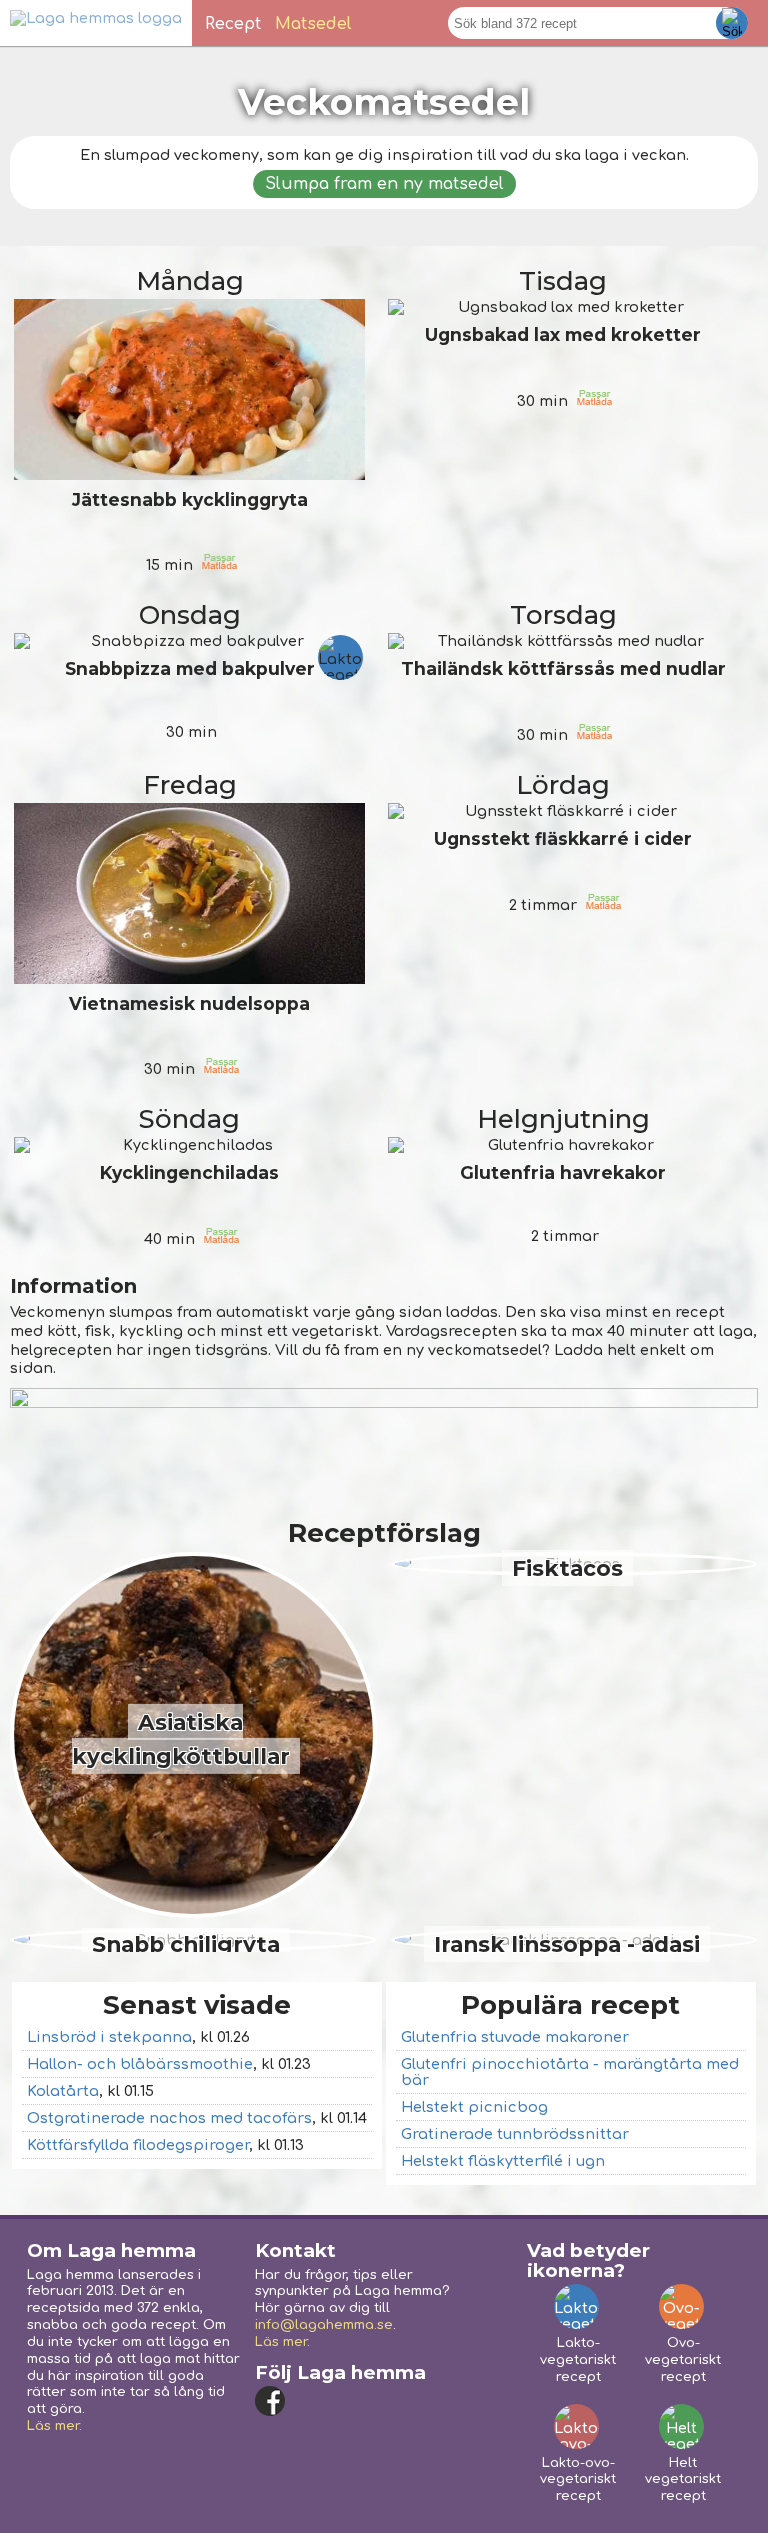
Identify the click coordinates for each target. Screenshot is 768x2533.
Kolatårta (63, 2091)
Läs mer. (54, 2426)
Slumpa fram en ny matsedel (384, 184)
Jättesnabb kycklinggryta (190, 499)
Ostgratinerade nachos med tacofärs (169, 2118)
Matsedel (313, 24)
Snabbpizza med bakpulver (190, 668)
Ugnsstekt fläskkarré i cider (563, 838)
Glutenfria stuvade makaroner (515, 2037)
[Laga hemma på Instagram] (310, 2401)
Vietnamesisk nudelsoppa (189, 1003)
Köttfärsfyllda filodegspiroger (138, 2145)
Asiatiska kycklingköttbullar (181, 1739)
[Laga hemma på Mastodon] (350, 2401)
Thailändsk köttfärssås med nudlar (563, 668)
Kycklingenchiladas (189, 1172)
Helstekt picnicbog (474, 2107)
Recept (233, 24)
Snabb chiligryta (186, 1944)
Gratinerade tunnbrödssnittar (515, 2134)
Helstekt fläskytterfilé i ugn (503, 2161)
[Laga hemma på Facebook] (270, 2401)
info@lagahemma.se (324, 2325)
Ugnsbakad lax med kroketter (563, 334)
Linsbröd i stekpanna (109, 2037)
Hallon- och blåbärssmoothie (140, 2064)
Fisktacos (567, 1568)
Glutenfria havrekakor (563, 1172)
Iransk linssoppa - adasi (567, 1944)
